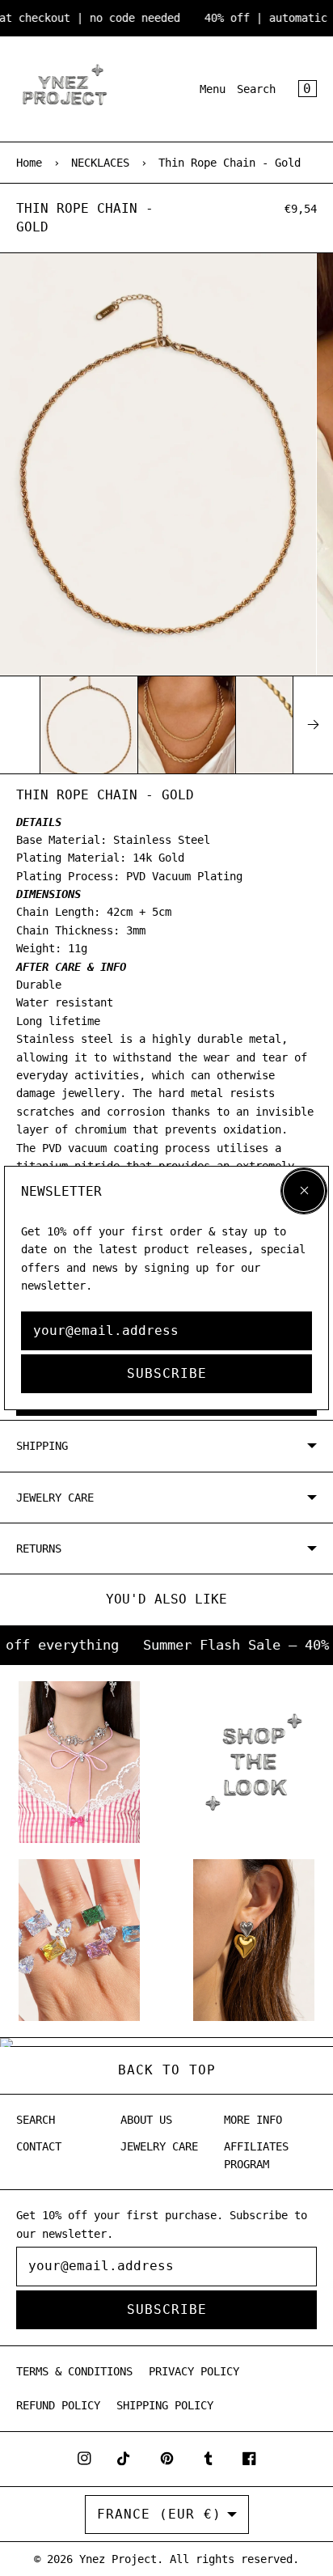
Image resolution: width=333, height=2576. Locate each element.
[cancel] (304, 1191)
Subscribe (167, 1373)
